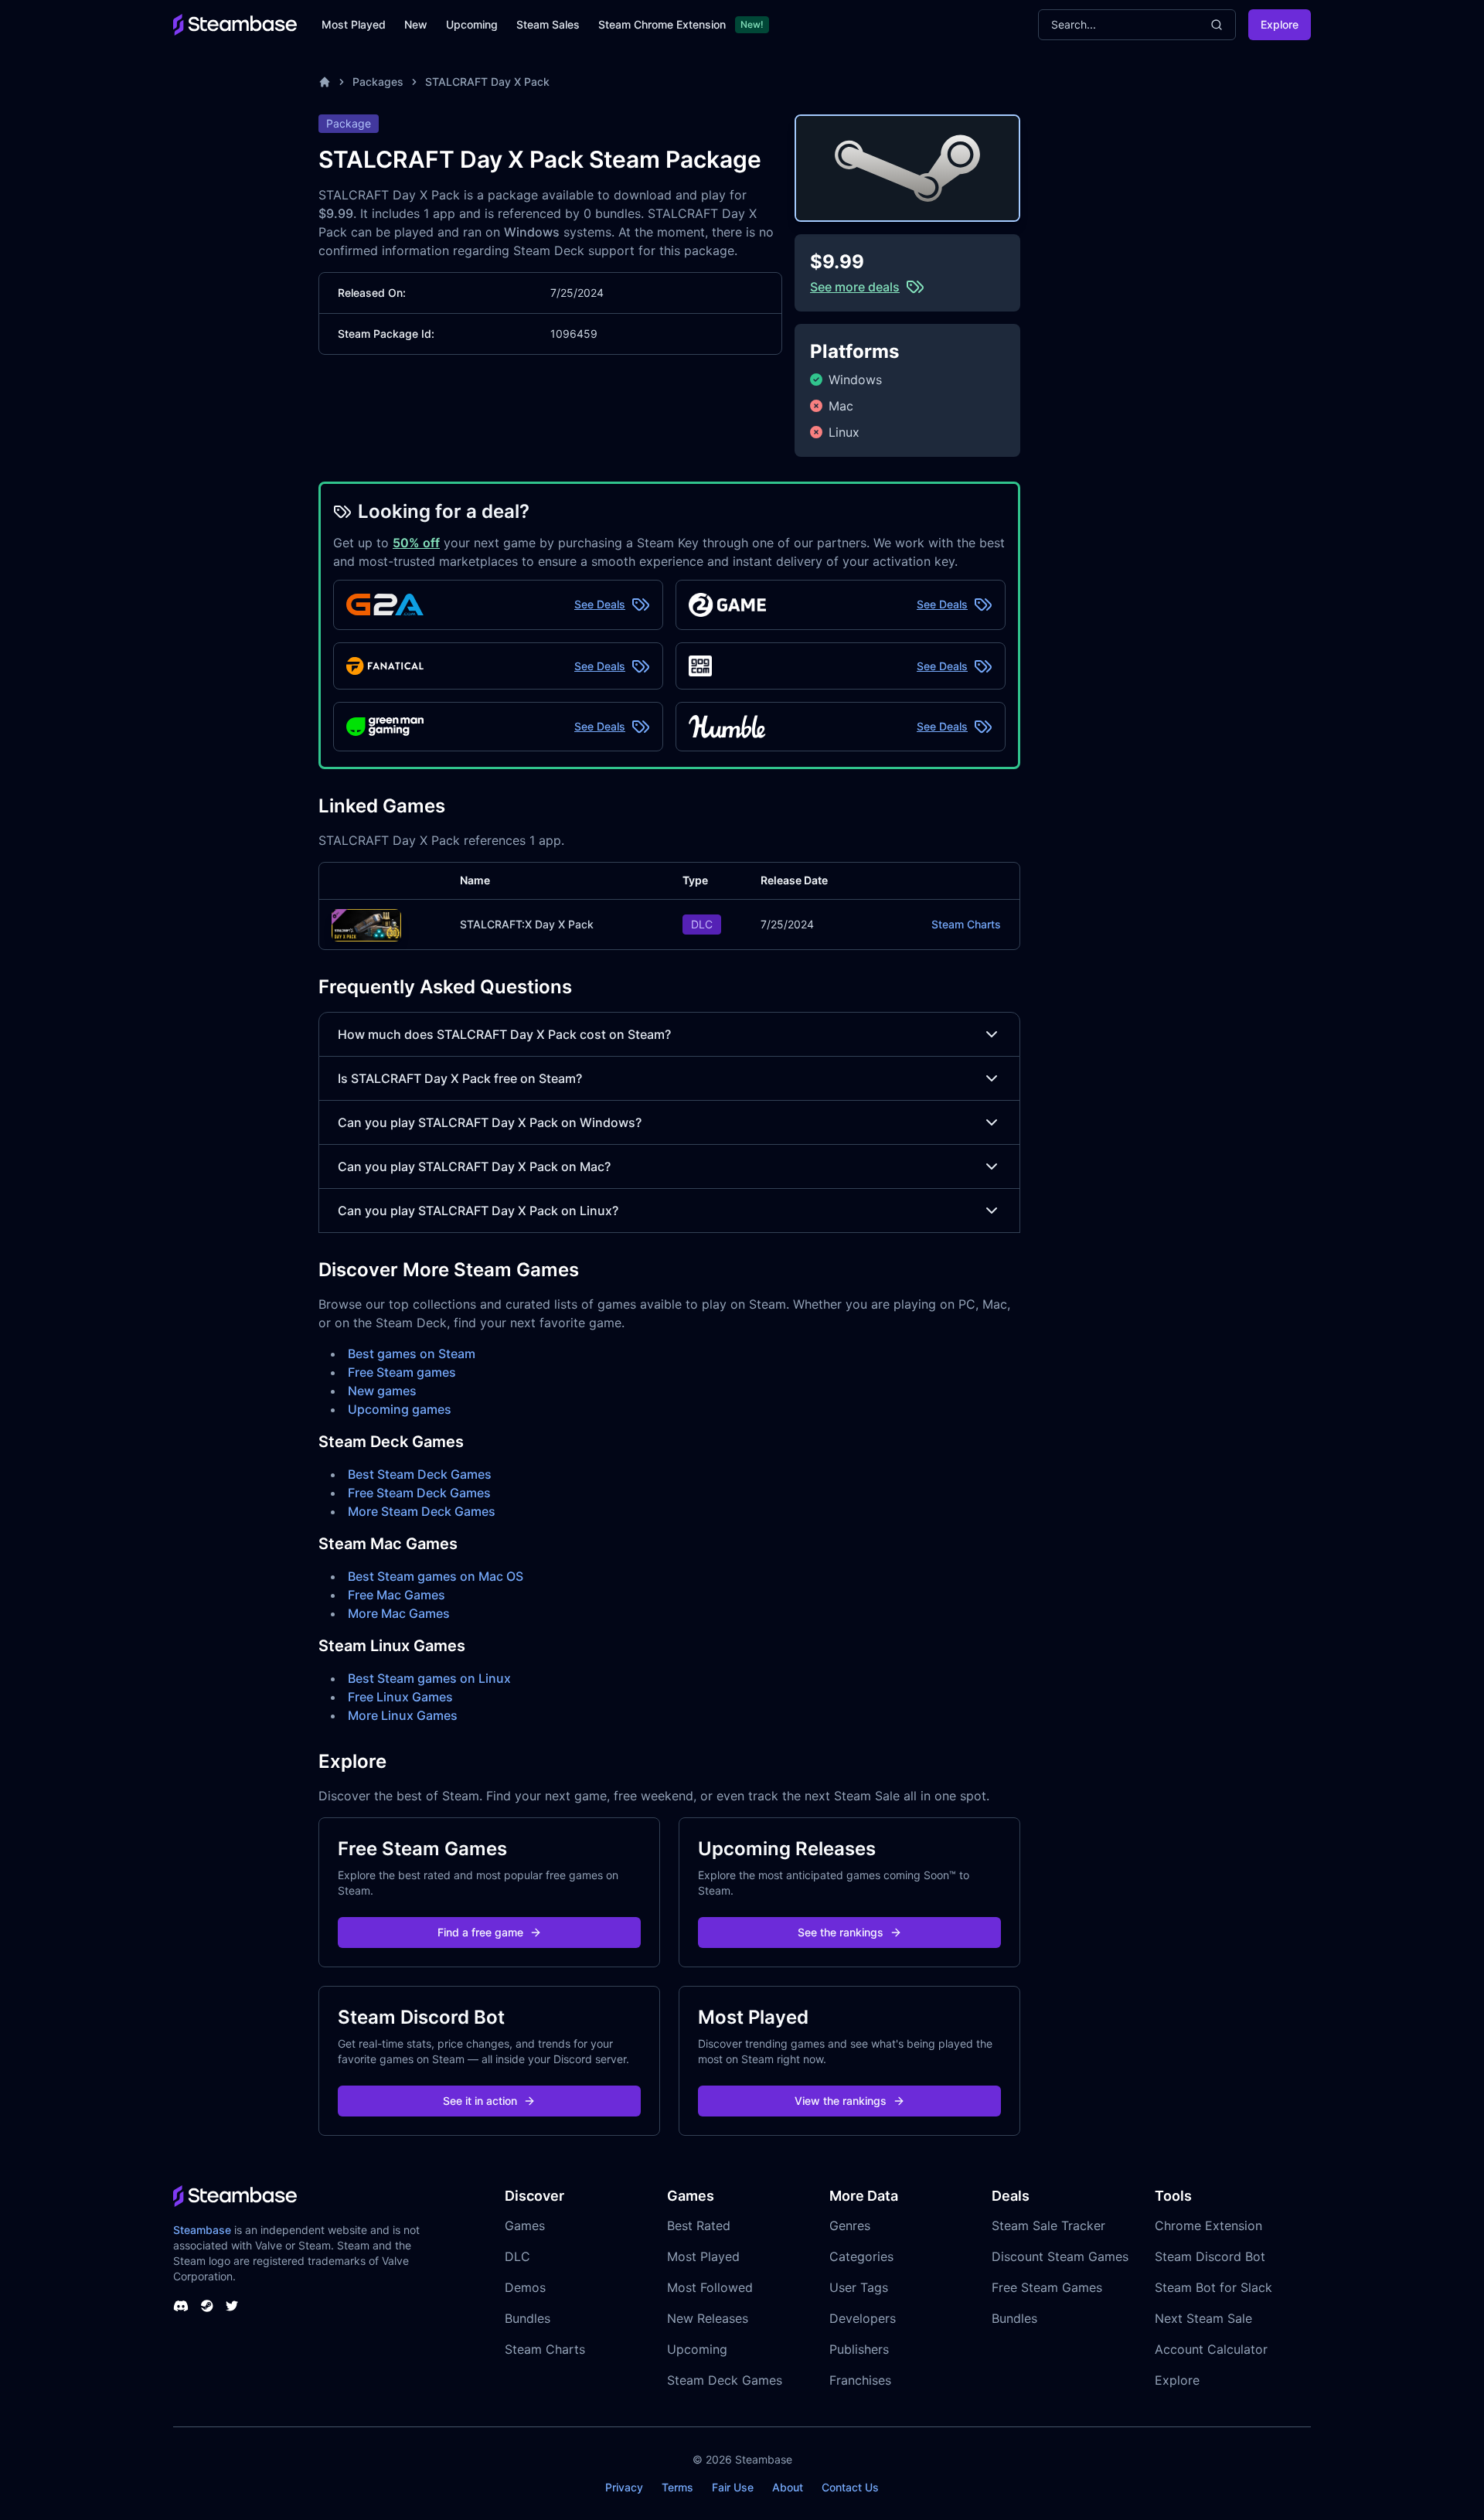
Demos (525, 2287)
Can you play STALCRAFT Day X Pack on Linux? (478, 1211)
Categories (861, 2256)
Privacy (624, 2487)
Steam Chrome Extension (662, 24)
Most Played (354, 24)
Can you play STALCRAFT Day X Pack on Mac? (474, 1166)
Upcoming (472, 24)
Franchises (860, 2380)
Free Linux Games (400, 1697)
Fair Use (733, 2487)
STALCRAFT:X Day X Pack (527, 924)
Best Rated (699, 2225)
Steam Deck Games (725, 2380)
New (416, 24)
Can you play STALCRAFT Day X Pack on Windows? (490, 1122)
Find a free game (480, 1932)
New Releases (708, 2318)
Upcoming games (400, 1409)
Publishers (859, 2349)
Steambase (202, 2230)
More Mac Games (399, 1613)
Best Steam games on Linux (429, 1678)
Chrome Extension (1208, 2225)
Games (525, 2225)
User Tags (859, 2287)
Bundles (528, 2318)
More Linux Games (403, 1715)
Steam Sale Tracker (1048, 2225)
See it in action (480, 2101)
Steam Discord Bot (1210, 2256)
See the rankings (841, 1932)
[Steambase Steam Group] (207, 2306)
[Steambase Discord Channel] (181, 2306)
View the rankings (841, 2101)
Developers (863, 2318)
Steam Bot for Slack (1213, 2287)
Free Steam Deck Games (419, 1493)
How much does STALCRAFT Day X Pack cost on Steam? (504, 1034)
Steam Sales (548, 24)
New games (382, 1391)
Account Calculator (1211, 2349)
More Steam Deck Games (422, 1511)
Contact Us (850, 2487)
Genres (850, 2225)
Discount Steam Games (1060, 2256)
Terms (677, 2487)
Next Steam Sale (1203, 2318)
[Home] (325, 82)
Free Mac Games (397, 1595)
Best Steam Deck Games (420, 1474)
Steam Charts (966, 924)
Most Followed (710, 2287)
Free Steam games (402, 1372)
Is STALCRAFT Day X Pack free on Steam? (460, 1078)
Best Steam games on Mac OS (436, 1576)
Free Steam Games (1047, 2287)
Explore (1280, 24)
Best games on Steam (412, 1354)
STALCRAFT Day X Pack (487, 82)
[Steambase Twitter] (232, 2306)
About (788, 2487)
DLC (517, 2256)
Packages (378, 82)
